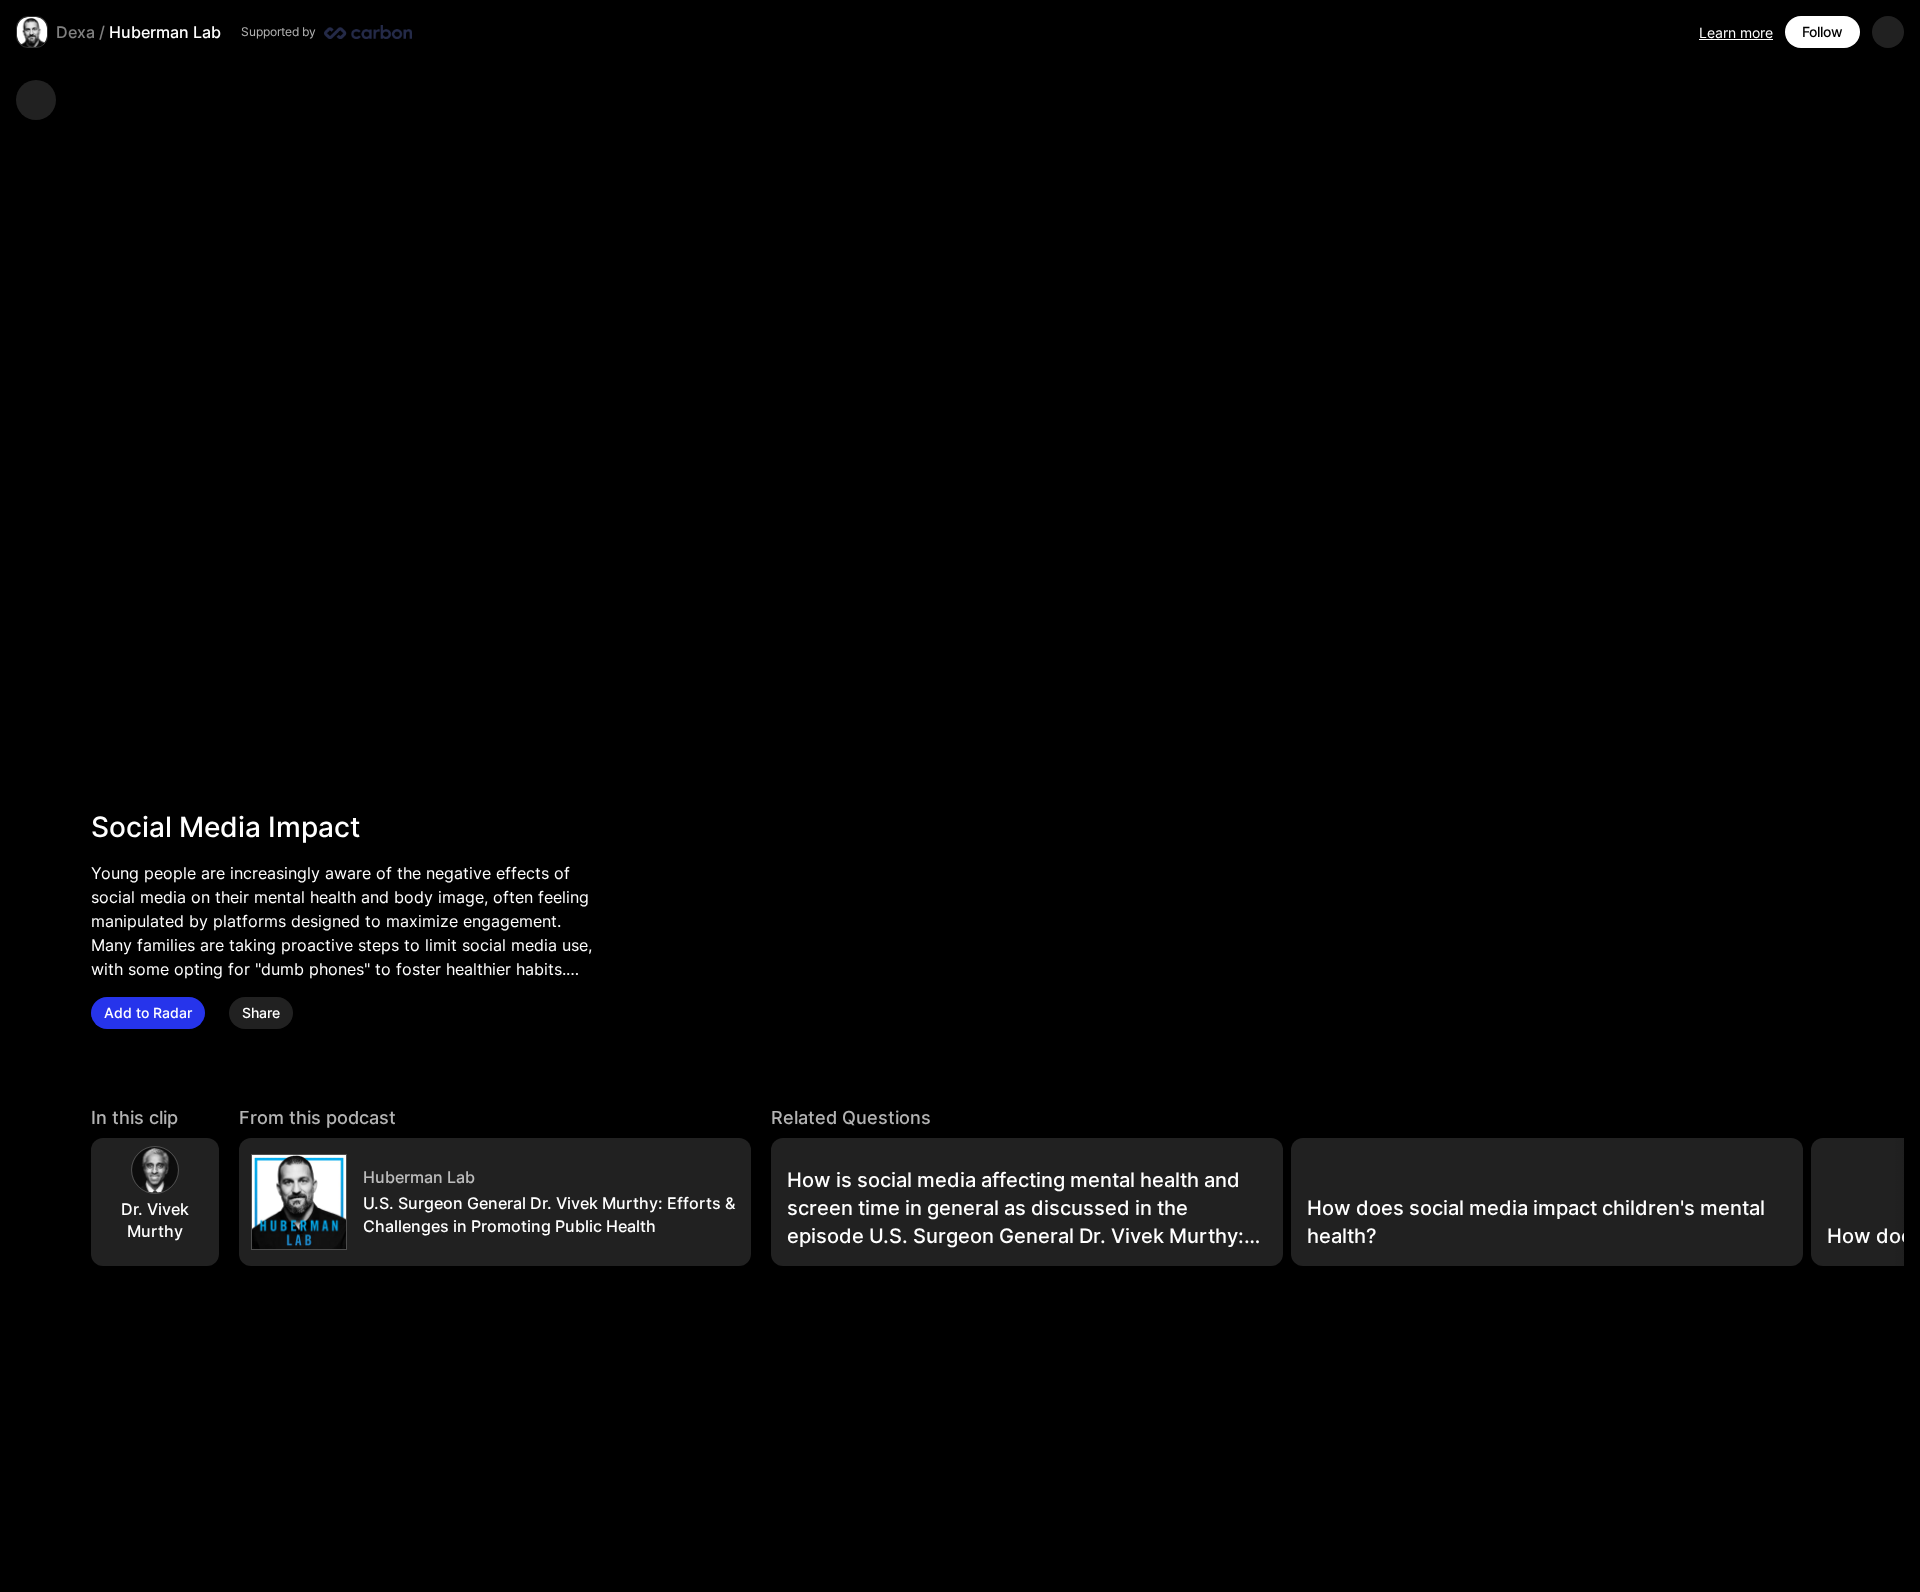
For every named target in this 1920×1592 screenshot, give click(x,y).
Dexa (75, 32)
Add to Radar (148, 1012)
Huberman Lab (165, 32)
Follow (1822, 31)
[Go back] (36, 100)
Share (261, 1012)
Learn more (1736, 32)
